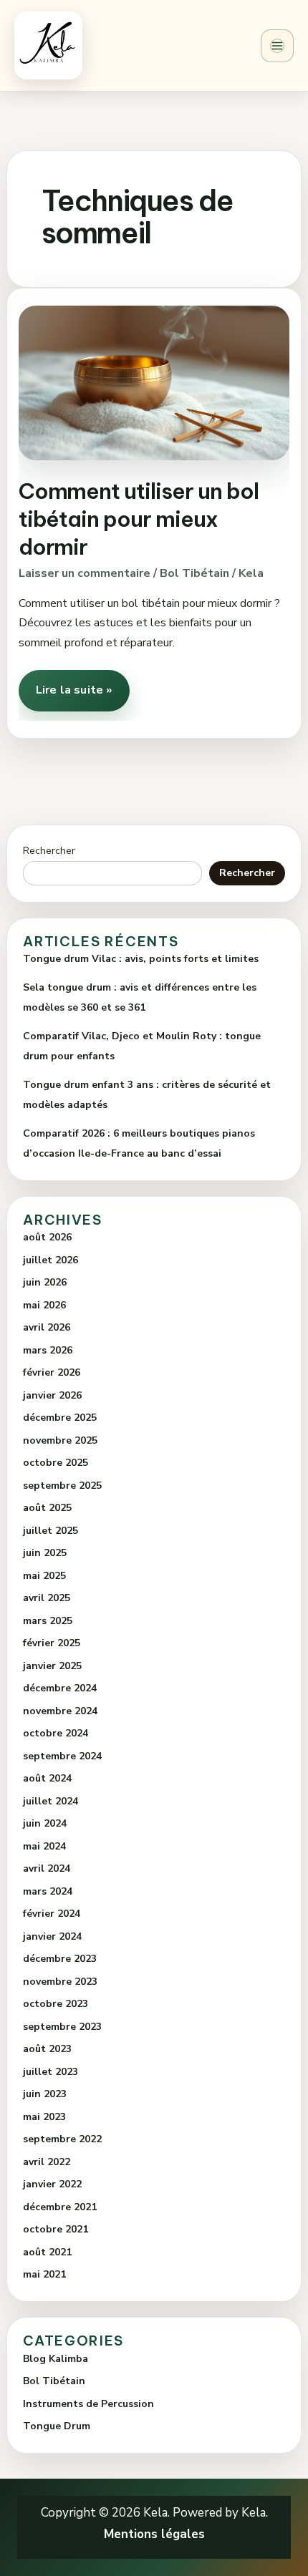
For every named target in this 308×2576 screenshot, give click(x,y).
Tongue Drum (57, 2426)
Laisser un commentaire (85, 573)
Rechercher (49, 851)
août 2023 (47, 2049)
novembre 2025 (60, 1440)
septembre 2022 (62, 2139)
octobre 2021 (56, 2229)
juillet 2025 (50, 1531)
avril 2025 (47, 1598)
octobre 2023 (56, 2004)
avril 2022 (47, 2162)
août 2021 (47, 2252)
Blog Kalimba (56, 2359)
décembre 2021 (60, 2207)
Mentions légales (154, 2534)
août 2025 (47, 1508)
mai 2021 (44, 2274)
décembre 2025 (60, 1418)
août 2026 (47, 1237)
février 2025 (52, 1643)
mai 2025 (44, 1576)
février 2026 (52, 1372)
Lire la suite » (73, 684)
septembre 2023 (62, 2027)
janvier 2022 (52, 2184)
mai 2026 (44, 1305)
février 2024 (52, 1914)
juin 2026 (45, 1282)
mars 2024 (48, 1891)
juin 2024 (45, 1823)
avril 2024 (47, 1868)
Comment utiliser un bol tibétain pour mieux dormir (139, 519)
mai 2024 (44, 1846)
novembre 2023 (60, 1982)
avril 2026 (47, 1327)
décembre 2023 (60, 1959)
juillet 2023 (50, 2072)
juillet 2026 (50, 1260)
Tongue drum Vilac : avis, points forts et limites (141, 959)
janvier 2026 (52, 1395)
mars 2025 (48, 1621)
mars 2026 (48, 1350)
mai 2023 (44, 2117)
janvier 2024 (52, 1936)
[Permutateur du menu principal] (277, 46)
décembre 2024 (60, 1688)
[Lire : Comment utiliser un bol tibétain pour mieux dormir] (154, 382)
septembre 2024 (62, 1756)
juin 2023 (45, 2094)
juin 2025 (45, 1553)
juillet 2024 (50, 1801)
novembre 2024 (60, 1711)
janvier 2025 (52, 1666)
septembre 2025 (62, 1486)
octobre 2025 (56, 1463)
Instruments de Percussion (88, 2404)
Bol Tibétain (194, 573)
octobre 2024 (56, 1733)
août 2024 (47, 1778)
